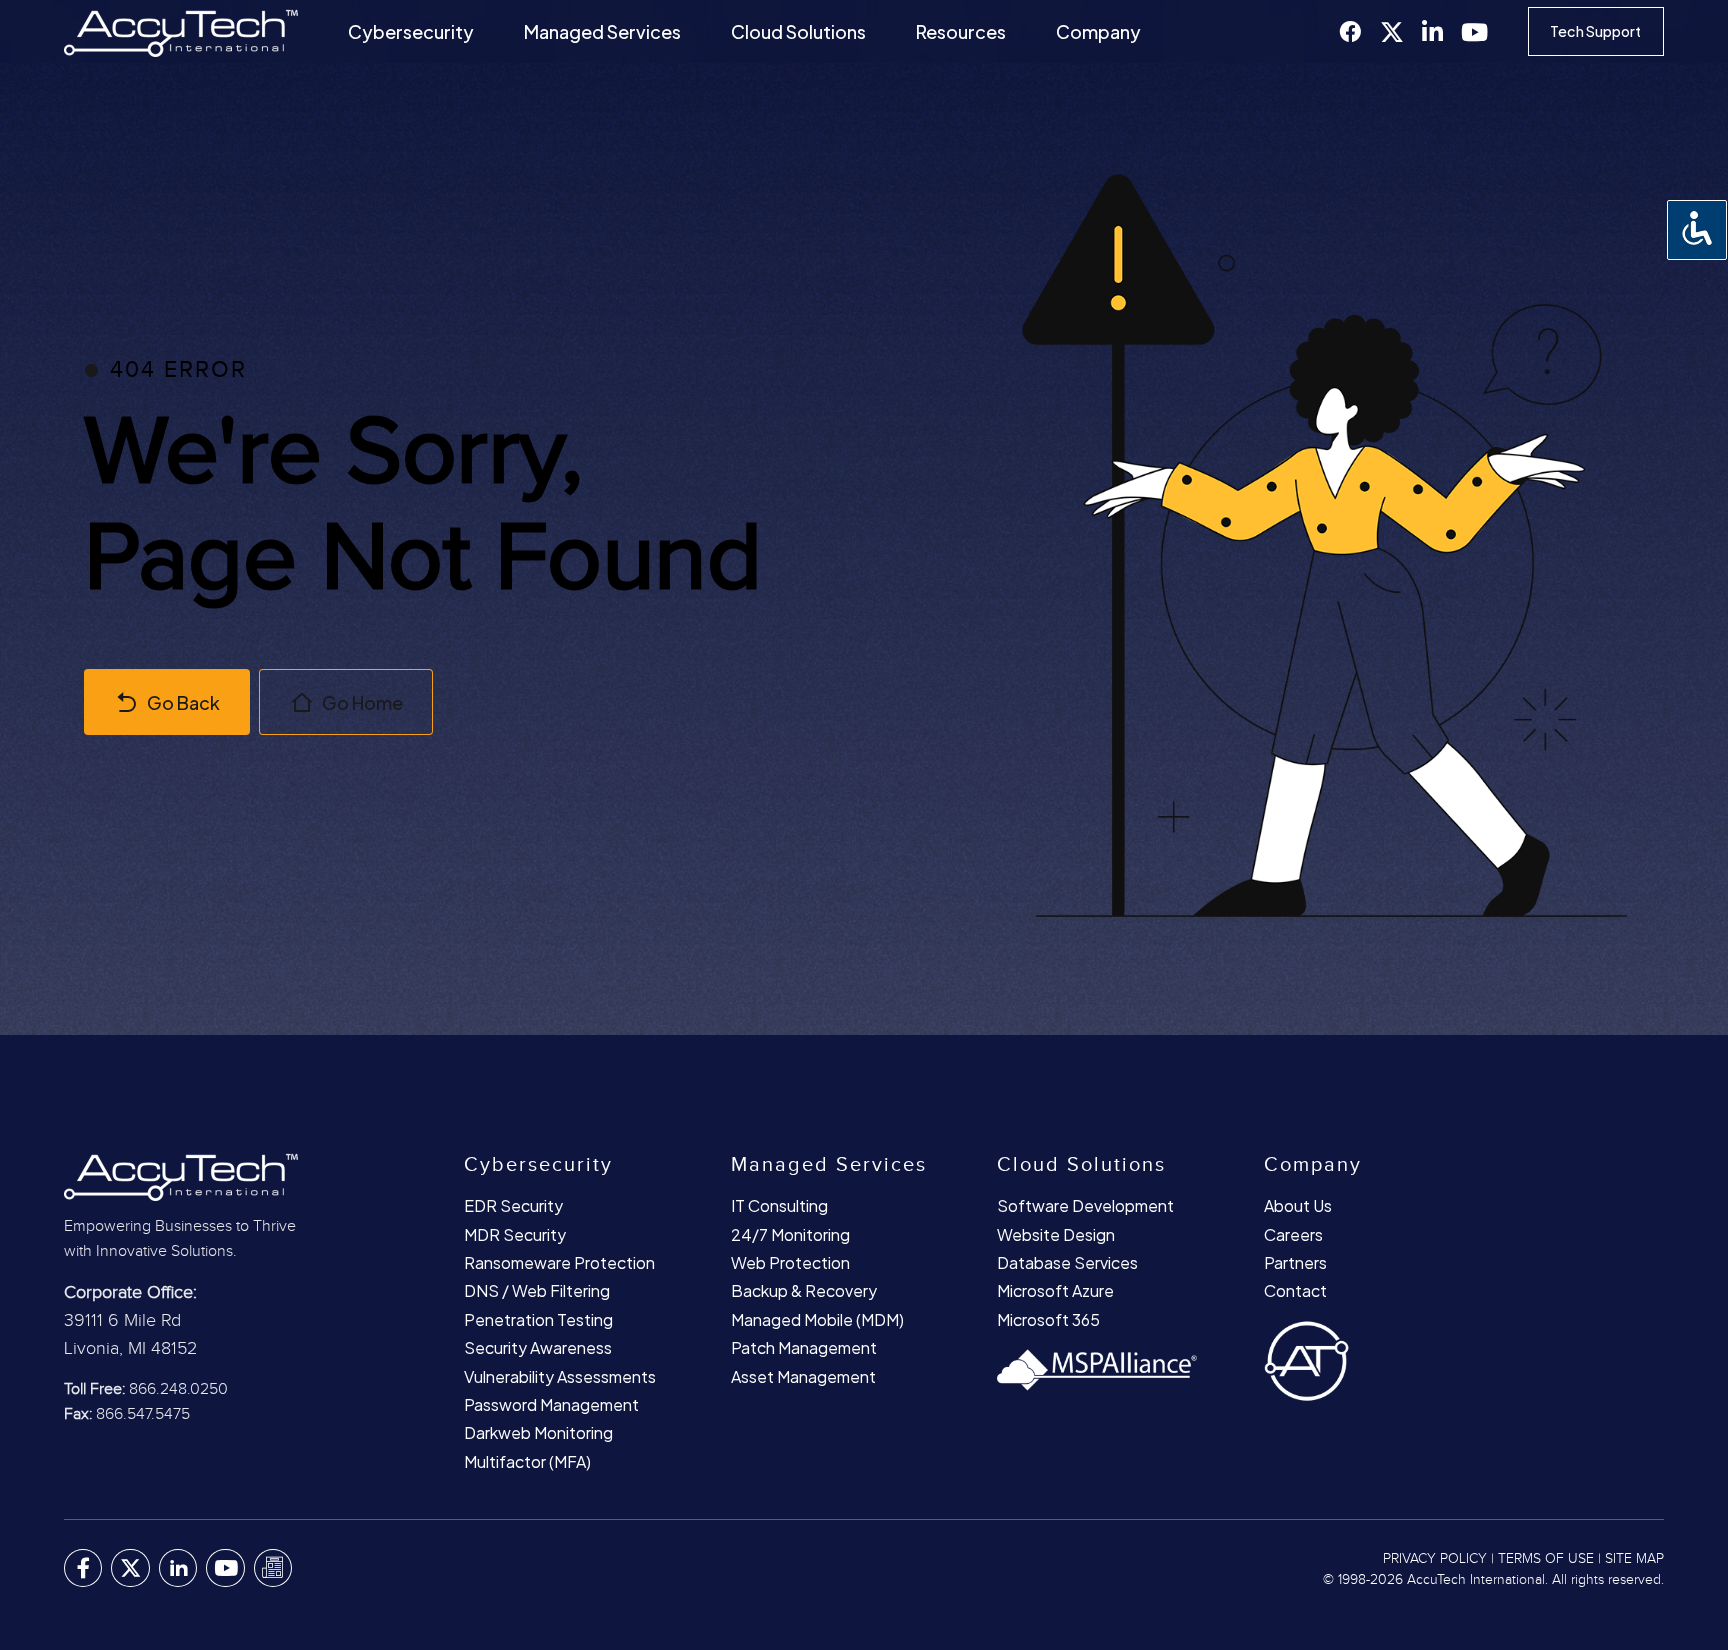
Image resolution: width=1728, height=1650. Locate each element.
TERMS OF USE (1546, 1559)
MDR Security (515, 1234)
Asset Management (803, 1376)
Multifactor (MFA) (527, 1461)
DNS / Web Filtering (537, 1290)
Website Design (1056, 1234)
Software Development (1085, 1205)
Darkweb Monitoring (538, 1432)
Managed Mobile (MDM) (817, 1319)
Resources (961, 31)
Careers (1293, 1234)
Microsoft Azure (1055, 1290)
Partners (1295, 1262)
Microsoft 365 (1048, 1319)
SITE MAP (1634, 1559)
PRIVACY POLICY (1435, 1559)
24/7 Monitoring (790, 1234)
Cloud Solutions (798, 31)
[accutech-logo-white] (214, 1176)
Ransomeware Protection (559, 1262)
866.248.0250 (178, 1389)
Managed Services (602, 31)
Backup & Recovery (804, 1290)
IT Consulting (779, 1205)
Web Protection (790, 1262)
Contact (1295, 1290)
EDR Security (513, 1205)
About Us (1298, 1205)
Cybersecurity (411, 31)
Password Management (551, 1404)
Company (1098, 31)
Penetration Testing (538, 1319)
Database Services (1067, 1262)
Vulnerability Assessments (560, 1376)
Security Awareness (538, 1347)
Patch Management (804, 1347)
